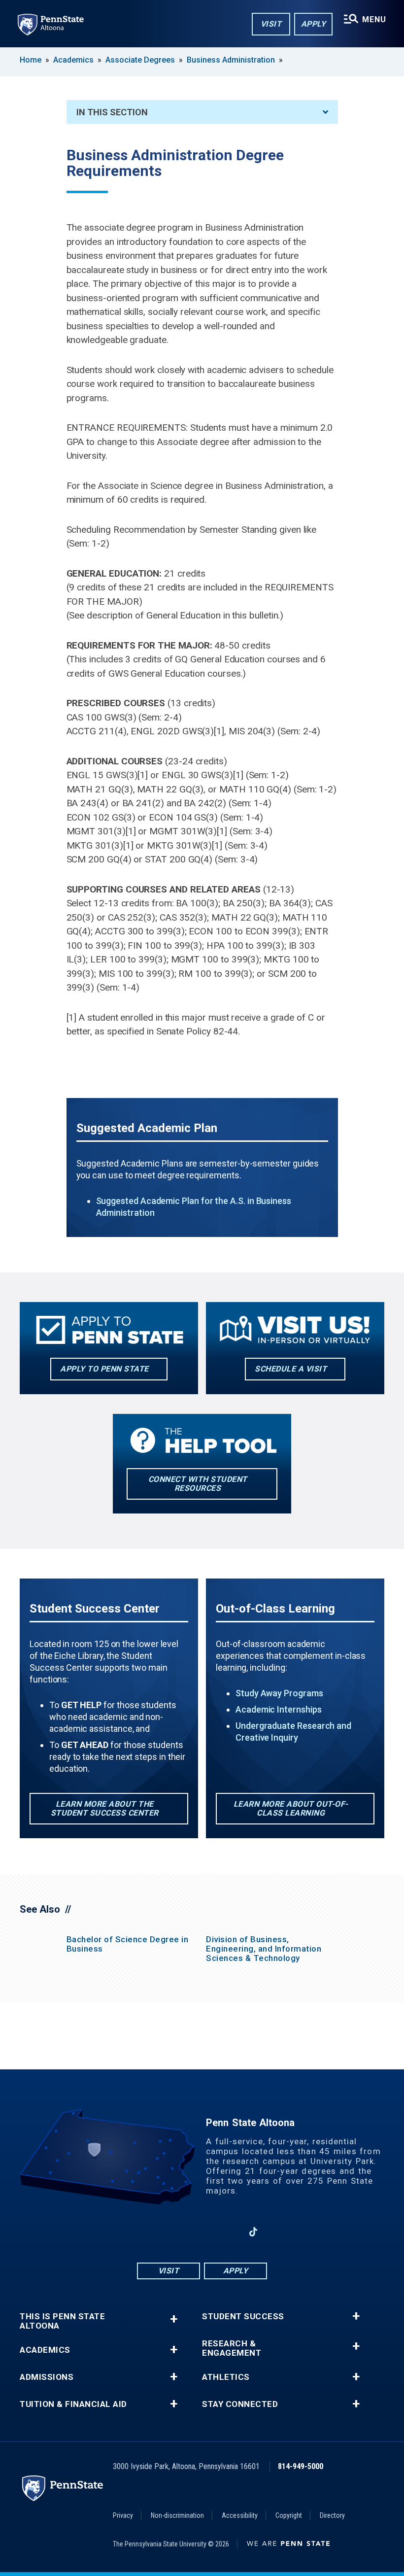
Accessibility (240, 2515)
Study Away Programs (279, 1693)
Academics (73, 60)
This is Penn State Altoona (62, 2321)
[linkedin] (228, 2232)
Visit (271, 24)
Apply (314, 24)
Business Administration (231, 60)
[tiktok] (253, 2232)
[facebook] (151, 2232)
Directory (332, 2515)
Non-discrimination (177, 2515)
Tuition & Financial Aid (73, 2404)
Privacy (123, 2515)
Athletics (226, 2377)
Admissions (47, 2377)
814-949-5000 (301, 2466)
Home (31, 60)
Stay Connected (240, 2404)
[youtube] (202, 2232)
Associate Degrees (140, 60)
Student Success (243, 2317)
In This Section (112, 112)
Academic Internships (279, 1709)
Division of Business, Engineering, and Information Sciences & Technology (264, 1949)
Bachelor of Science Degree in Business (128, 1944)
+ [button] (174, 2319)
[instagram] (176, 2232)
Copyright (289, 2515)
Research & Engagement (232, 2348)
